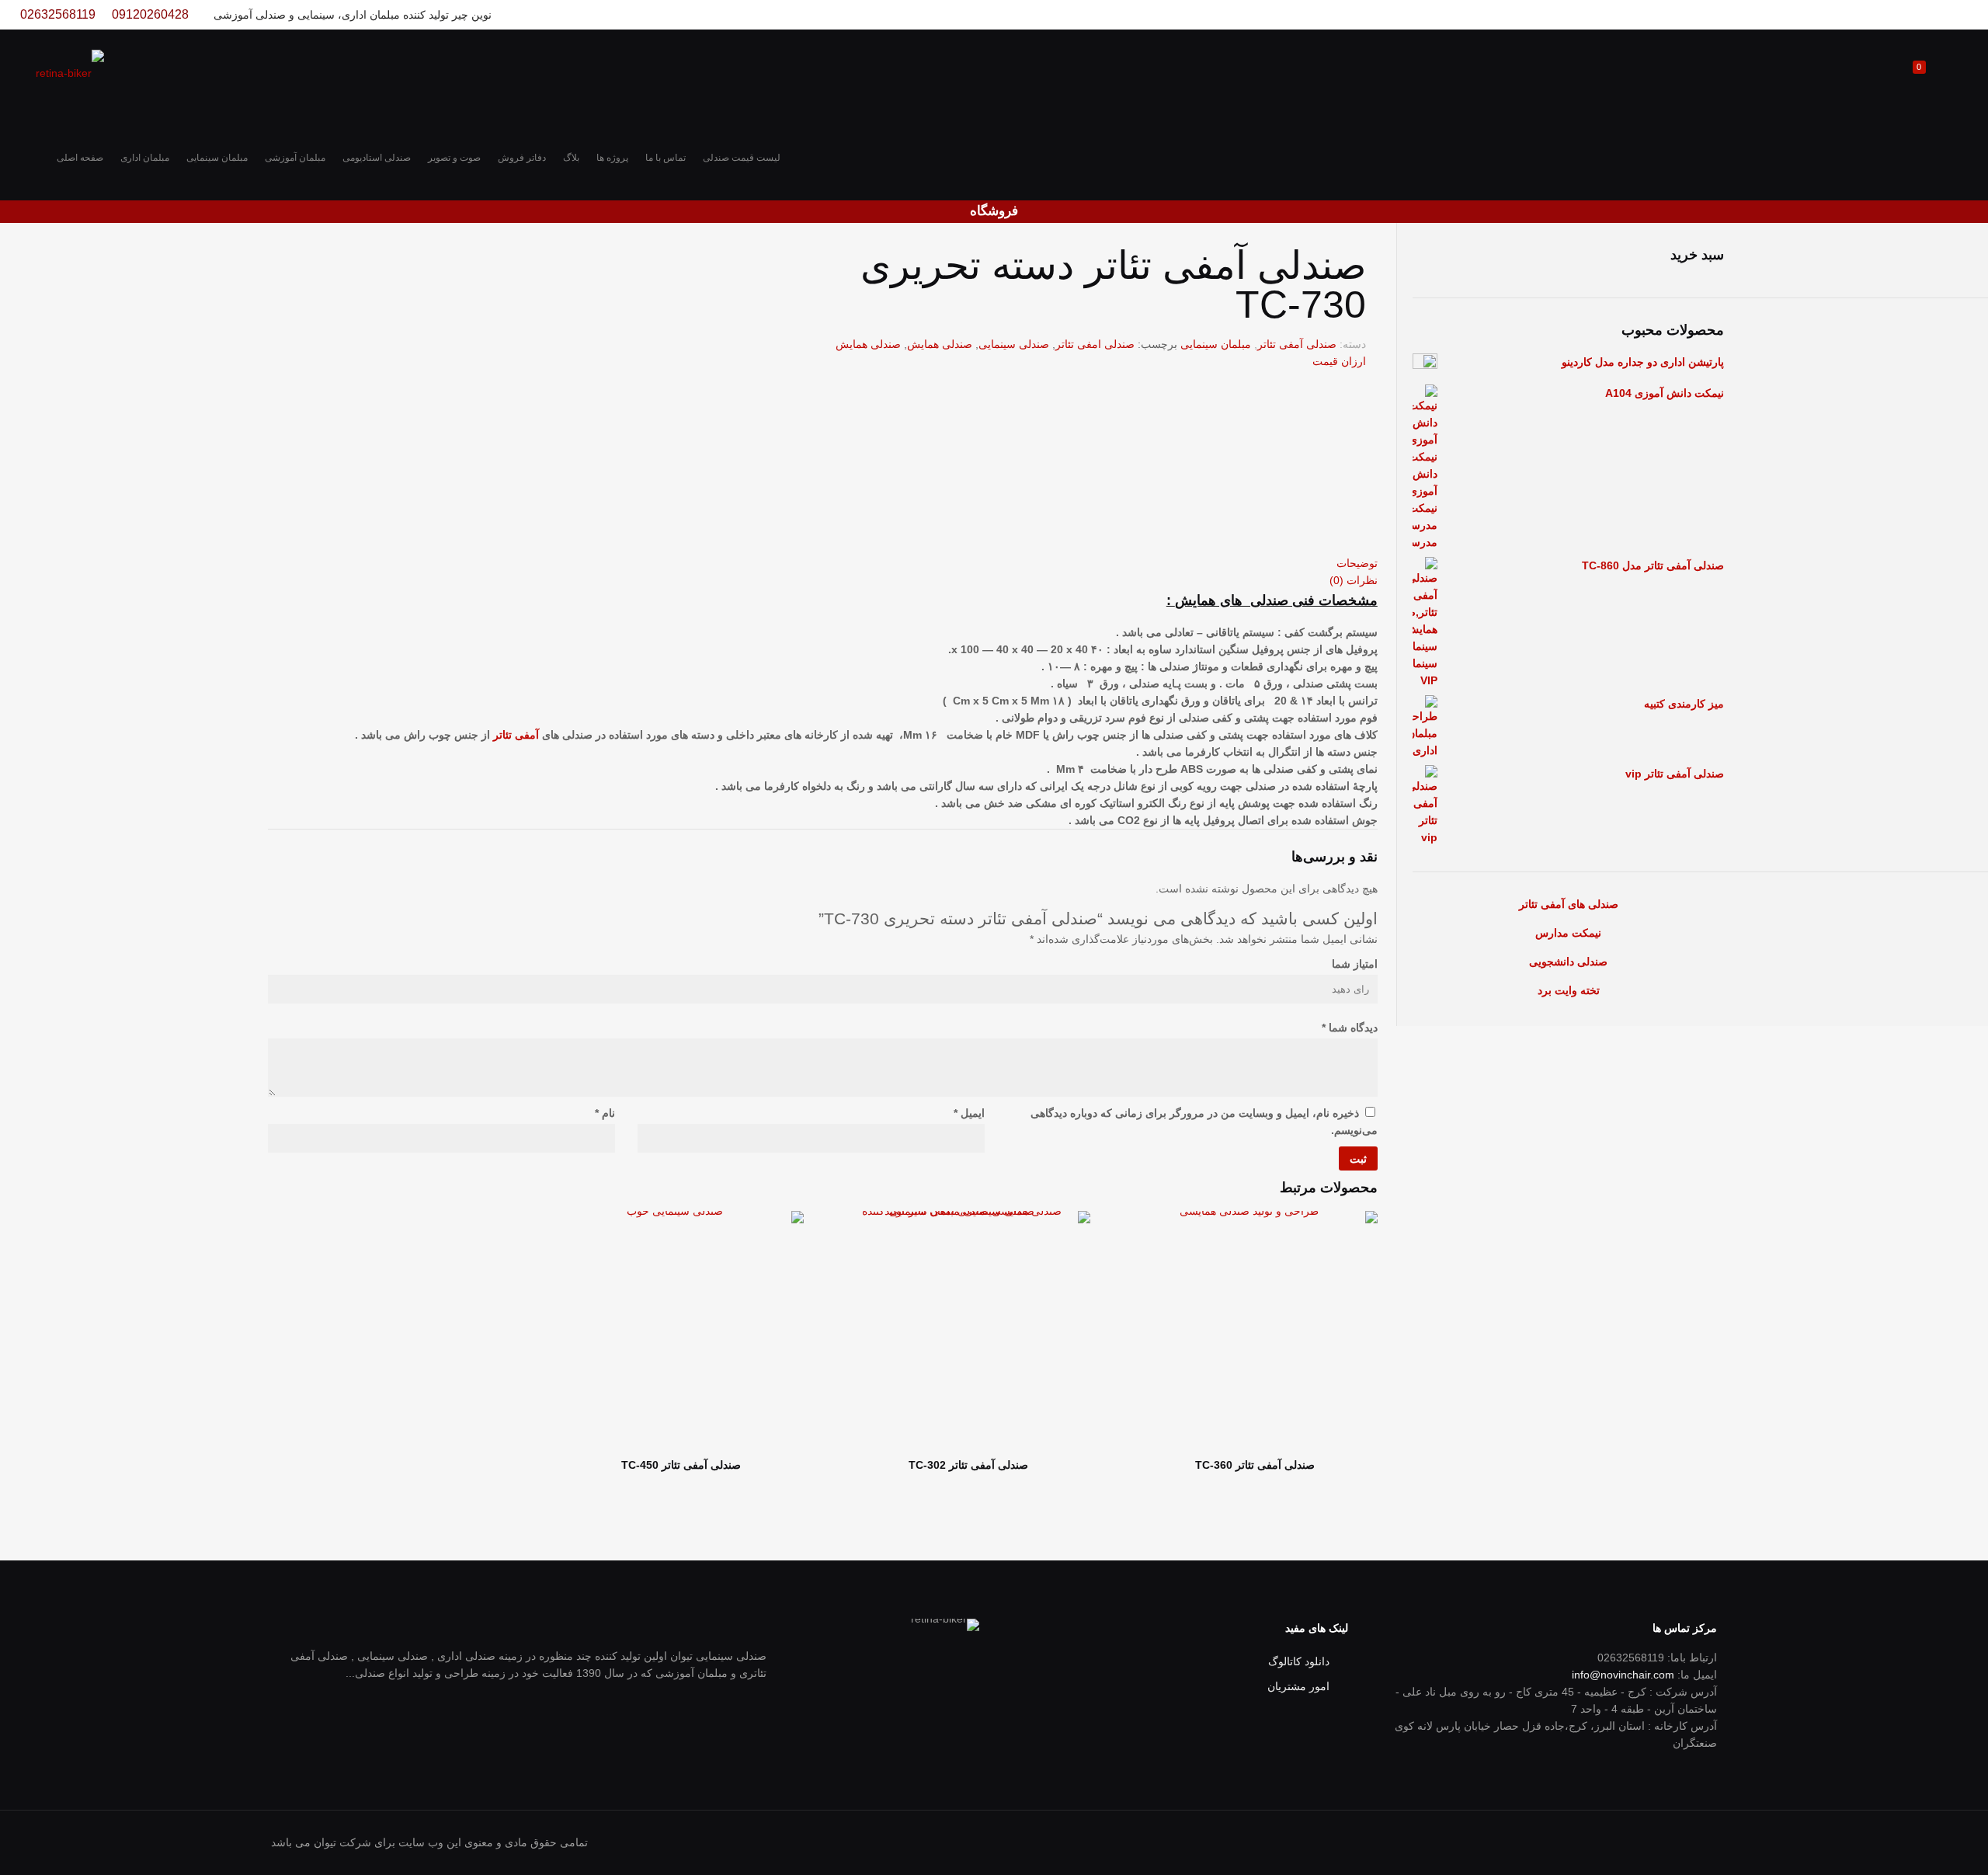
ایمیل (969, 1113)
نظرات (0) (1354, 580)
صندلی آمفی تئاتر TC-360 (1255, 1465)
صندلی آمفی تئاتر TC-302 (968, 1465)
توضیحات (1357, 563)
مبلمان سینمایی (1216, 344)
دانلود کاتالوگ (1299, 1661)
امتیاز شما (1355, 964)
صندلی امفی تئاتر (1095, 344)
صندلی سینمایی (1014, 344)
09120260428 (150, 14)
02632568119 (58, 14)
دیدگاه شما (1350, 1028)
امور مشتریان (1298, 1686)
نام (605, 1113)
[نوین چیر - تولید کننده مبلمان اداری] (70, 72)
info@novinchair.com (1623, 1675)
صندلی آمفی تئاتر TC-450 (681, 1465)
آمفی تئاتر (516, 735)
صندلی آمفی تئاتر (1297, 344)
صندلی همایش (940, 344)
